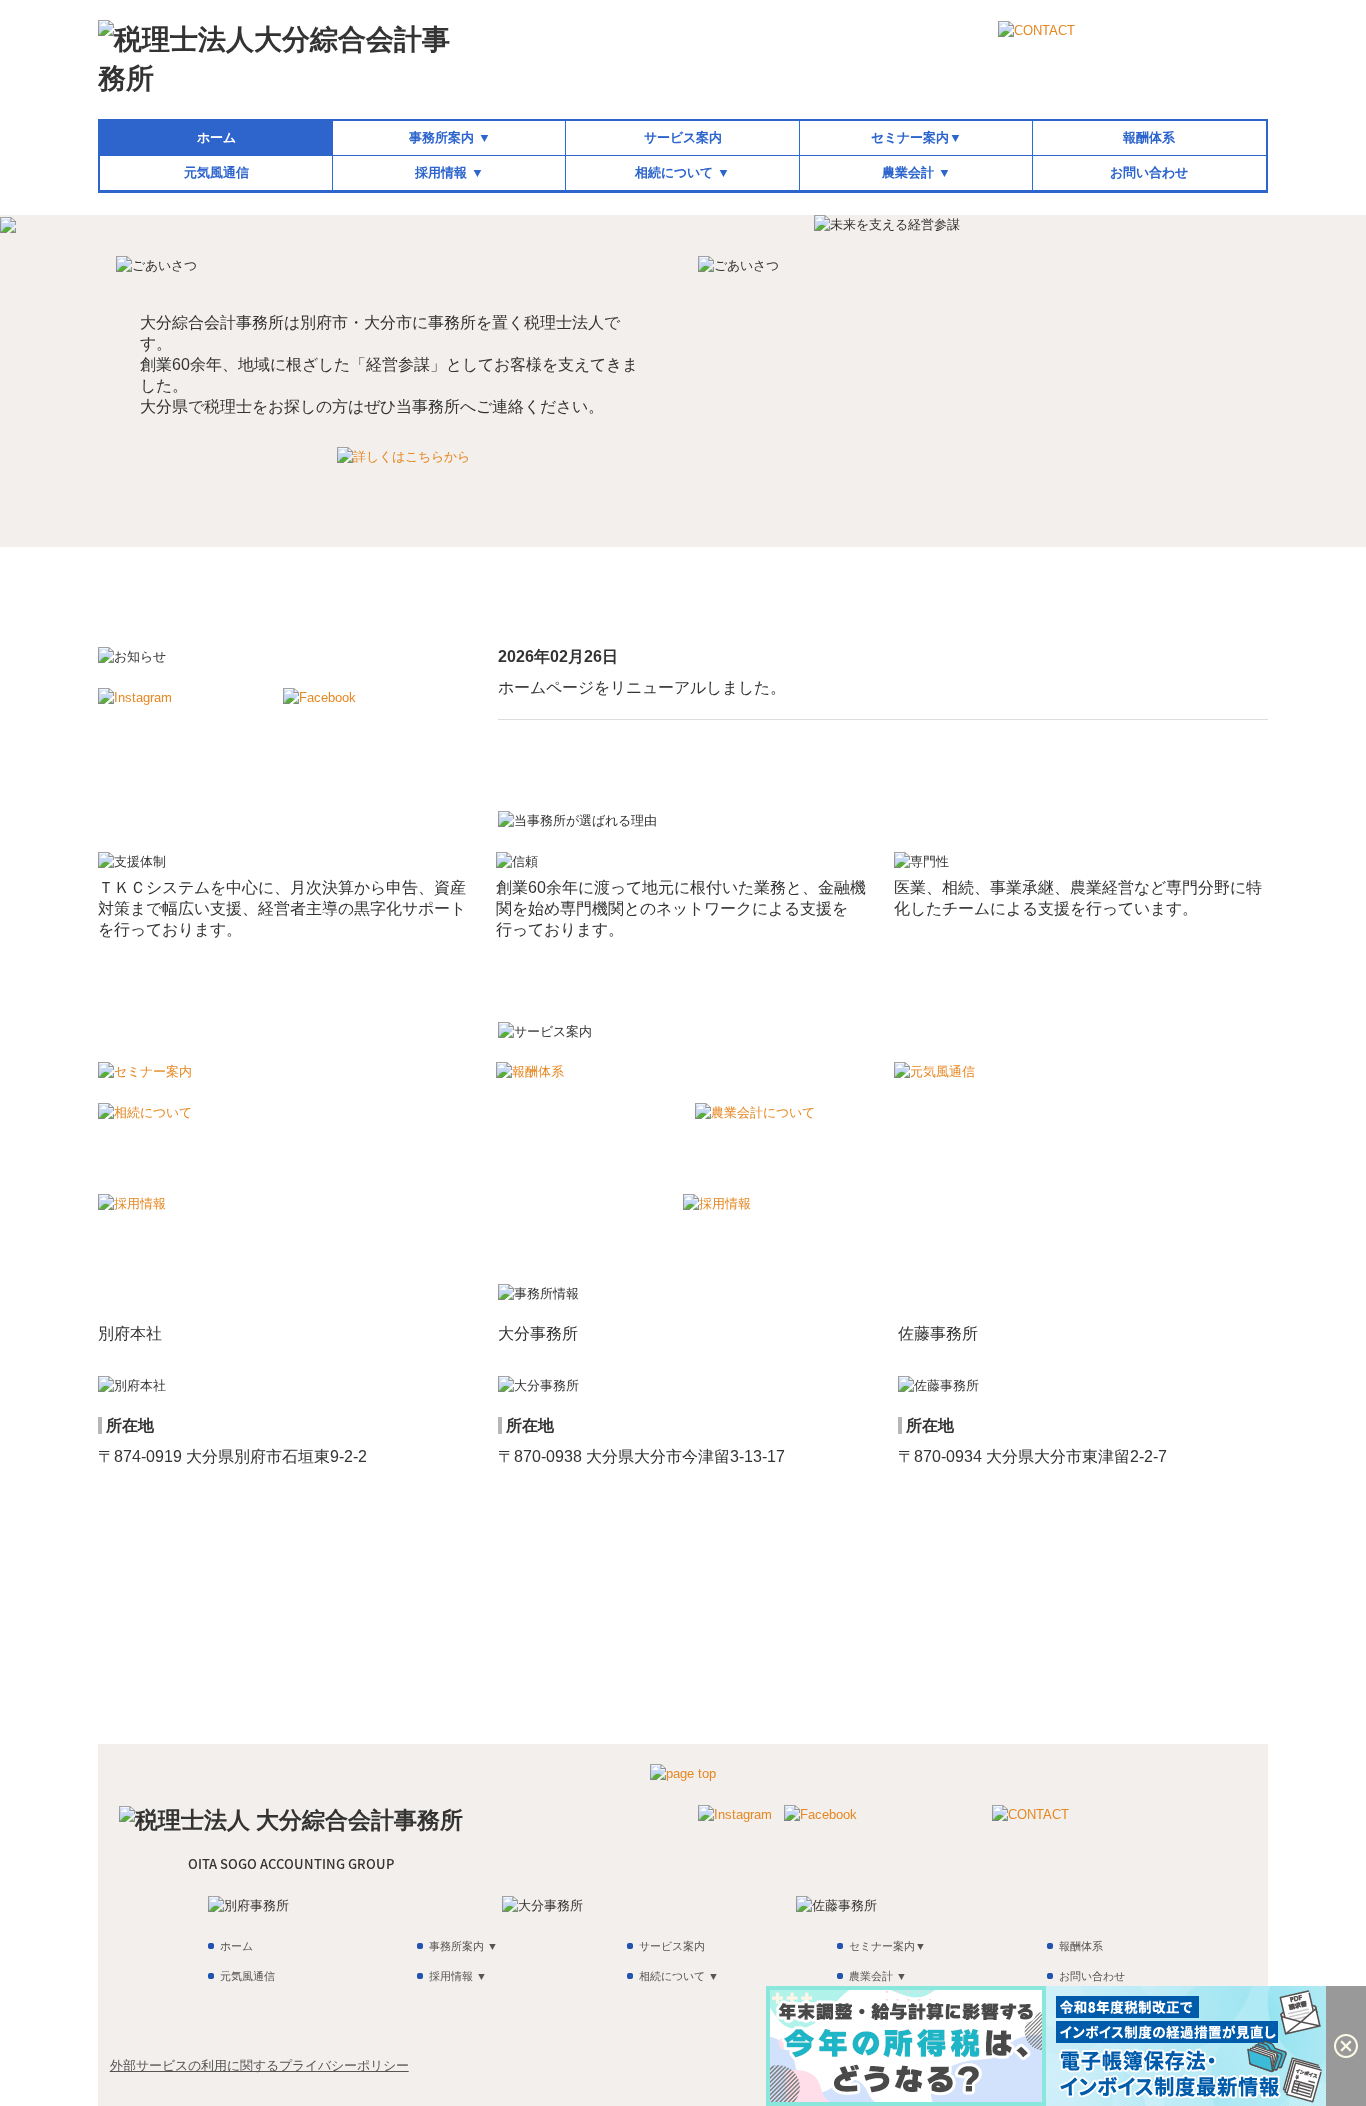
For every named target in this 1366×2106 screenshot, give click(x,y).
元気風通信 (216, 172)
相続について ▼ (682, 172)
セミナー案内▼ (916, 137)
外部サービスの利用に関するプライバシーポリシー (259, 2065)
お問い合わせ (1149, 172)
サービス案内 (683, 137)
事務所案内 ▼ (450, 137)
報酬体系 (1149, 137)
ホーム (216, 137)
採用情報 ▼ (449, 172)
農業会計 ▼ (916, 172)
